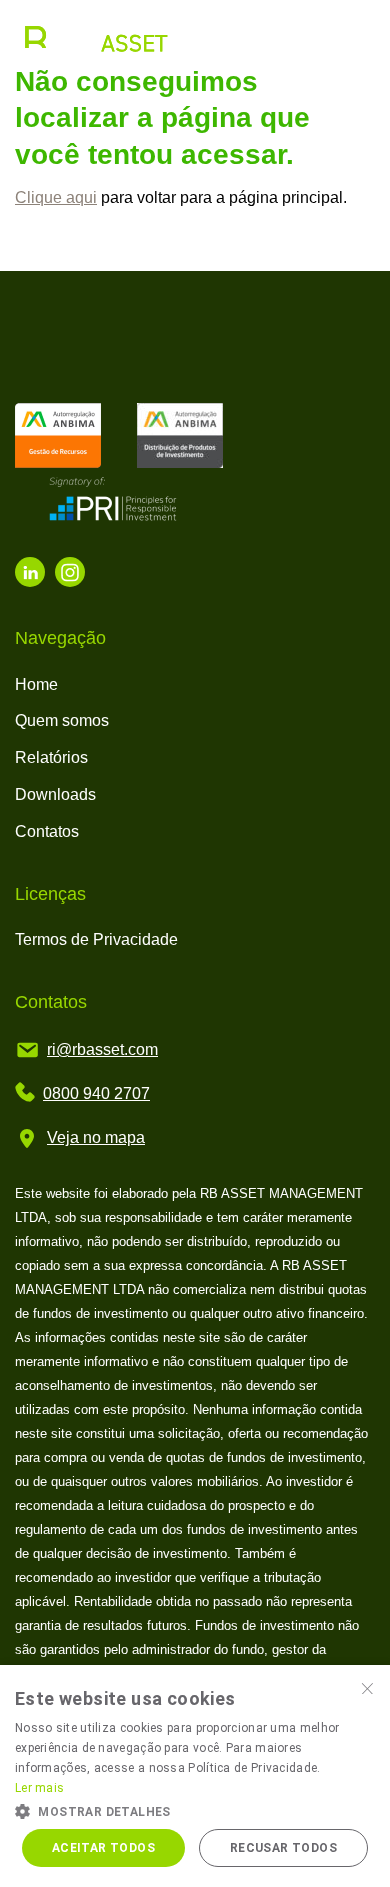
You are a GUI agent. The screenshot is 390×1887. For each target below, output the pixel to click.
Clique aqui (56, 197)
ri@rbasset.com (102, 1049)
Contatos (47, 831)
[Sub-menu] (358, 38)
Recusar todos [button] (283, 1848)
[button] (195, 1810)
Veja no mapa (96, 1137)
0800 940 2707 (96, 1093)
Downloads (55, 794)
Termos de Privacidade (96, 939)
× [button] (367, 1686)
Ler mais (39, 1788)
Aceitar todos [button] (103, 1848)
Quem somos (62, 720)
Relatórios (51, 757)
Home (36, 684)
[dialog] (195, 1776)
